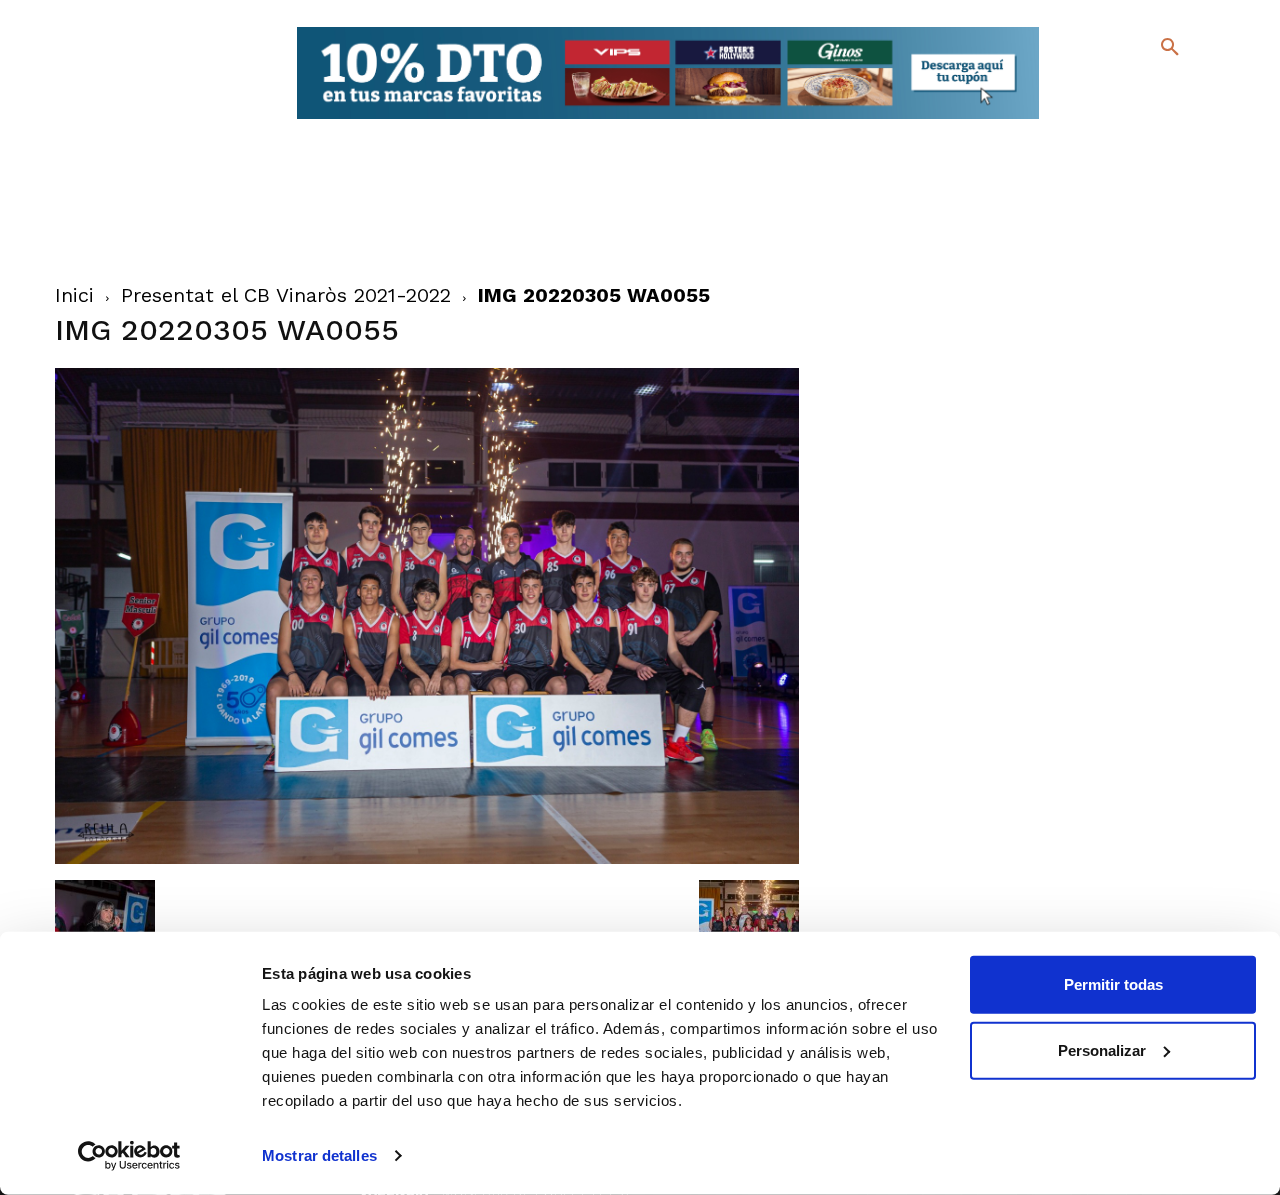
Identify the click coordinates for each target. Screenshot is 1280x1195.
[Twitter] (1117, 87)
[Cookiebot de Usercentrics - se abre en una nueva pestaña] (129, 1156)
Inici (74, 295)
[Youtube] (1152, 119)
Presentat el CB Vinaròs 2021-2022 (286, 295)
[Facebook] (1088, 90)
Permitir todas (1113, 984)
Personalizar (1102, 1049)
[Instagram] (1178, 90)
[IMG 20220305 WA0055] (427, 859)
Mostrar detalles (319, 1155)
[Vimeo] (1120, 119)
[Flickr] (1088, 119)
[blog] (1146, 88)
